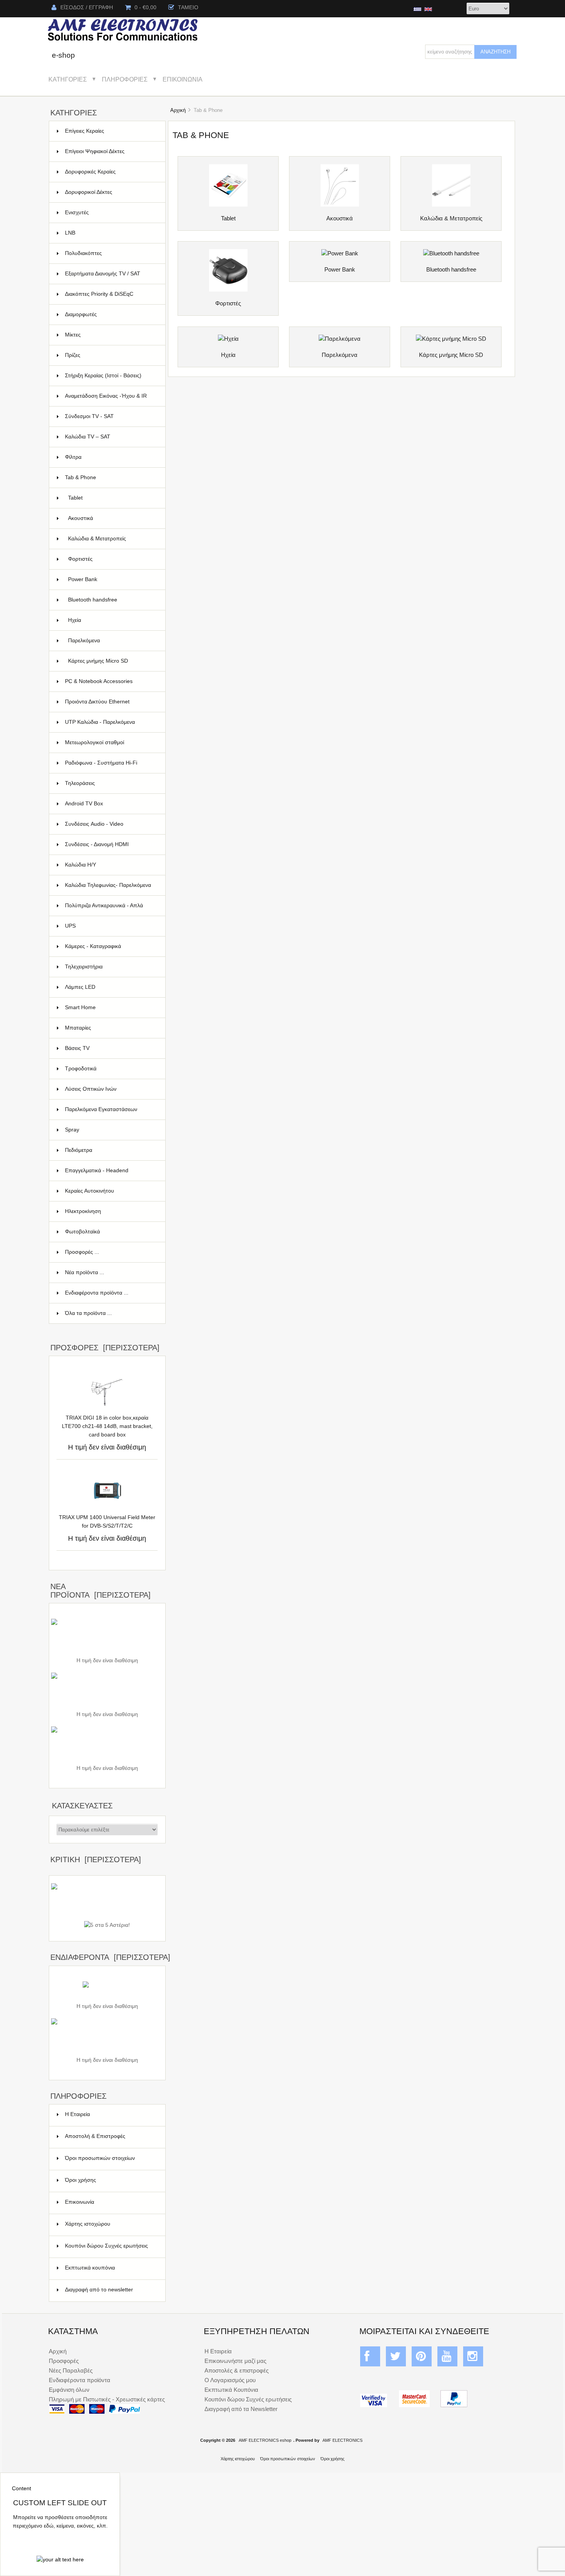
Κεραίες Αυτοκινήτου (111, 1191)
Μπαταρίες (111, 1028)
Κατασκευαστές (82, 1806)
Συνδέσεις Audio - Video (111, 824)
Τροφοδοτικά (111, 1069)
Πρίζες (111, 355)
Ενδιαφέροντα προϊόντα (80, 2380)
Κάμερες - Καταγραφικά (111, 946)
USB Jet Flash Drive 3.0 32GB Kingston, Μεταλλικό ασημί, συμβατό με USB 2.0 (107, 1648)
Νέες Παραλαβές (71, 2370)
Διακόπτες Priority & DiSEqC (111, 294)
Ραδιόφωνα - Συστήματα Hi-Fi (111, 763)
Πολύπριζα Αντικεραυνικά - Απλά (111, 909)
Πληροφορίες (125, 79)
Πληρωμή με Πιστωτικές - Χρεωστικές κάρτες (107, 2399)
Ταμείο (188, 7)
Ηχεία (112, 620)
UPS (111, 926)
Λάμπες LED (111, 987)
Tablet (112, 498)
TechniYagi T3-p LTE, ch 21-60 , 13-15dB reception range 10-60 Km (107, 2047)
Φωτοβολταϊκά (111, 1232)
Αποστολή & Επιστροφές (95, 2136)
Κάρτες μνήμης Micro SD (112, 661)
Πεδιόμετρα (111, 1150)
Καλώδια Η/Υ (111, 865)
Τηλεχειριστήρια (111, 967)
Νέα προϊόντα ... (85, 1272)
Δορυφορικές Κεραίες (111, 172)
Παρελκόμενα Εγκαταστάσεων (111, 1109)
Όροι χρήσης (81, 2180)
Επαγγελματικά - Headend (111, 1171)
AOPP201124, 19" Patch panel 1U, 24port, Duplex (107, 1702)
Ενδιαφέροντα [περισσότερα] (110, 1957)
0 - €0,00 (145, 7)
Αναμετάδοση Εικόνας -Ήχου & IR (111, 400)
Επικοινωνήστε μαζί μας (235, 2361)
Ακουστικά (112, 518)
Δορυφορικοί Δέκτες (111, 192)
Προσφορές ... (82, 1252)
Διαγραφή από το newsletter (99, 2290)
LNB (111, 233)
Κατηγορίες (68, 79)
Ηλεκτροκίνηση (111, 1211)
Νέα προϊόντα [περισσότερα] (101, 1591)
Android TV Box (111, 804)
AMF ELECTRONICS (342, 2440)
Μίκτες (111, 335)
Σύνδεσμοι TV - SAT (111, 416)
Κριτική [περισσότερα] (96, 1860)
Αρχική (178, 110)
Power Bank (112, 579)
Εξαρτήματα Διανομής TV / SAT (111, 277)
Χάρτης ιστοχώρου (88, 2224)
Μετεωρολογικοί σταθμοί (111, 742)
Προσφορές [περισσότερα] (105, 1348)
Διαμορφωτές (111, 314)
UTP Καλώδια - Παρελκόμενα (111, 722)
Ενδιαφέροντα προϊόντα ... (97, 1293)
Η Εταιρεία (77, 2114)
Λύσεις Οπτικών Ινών (111, 1089)
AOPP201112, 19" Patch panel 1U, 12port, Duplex (107, 1755)
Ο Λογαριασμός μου (230, 2380)
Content (22, 2489)
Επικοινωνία (183, 79)
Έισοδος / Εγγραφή (87, 7)
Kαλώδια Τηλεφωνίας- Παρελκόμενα (111, 889)
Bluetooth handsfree (112, 600)
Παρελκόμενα (112, 641)
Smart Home (111, 1007)
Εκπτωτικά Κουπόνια (231, 2390)
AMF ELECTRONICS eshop (265, 2440)
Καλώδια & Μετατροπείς (112, 539)
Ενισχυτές (111, 212)
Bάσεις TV (111, 1048)
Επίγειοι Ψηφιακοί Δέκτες (111, 151)
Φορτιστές (112, 559)
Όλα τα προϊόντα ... (88, 1313)
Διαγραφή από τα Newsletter (241, 2409)
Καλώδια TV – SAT (111, 437)
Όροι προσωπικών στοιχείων (100, 2158)
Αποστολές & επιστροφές (237, 2370)
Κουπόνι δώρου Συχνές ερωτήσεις (106, 2246)
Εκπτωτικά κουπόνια (90, 2268)
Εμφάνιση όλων (69, 2390)
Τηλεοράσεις (111, 783)
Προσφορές (64, 2361)
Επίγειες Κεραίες (111, 131)
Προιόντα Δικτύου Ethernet (111, 702)
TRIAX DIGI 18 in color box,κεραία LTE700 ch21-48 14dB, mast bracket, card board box (107, 1426)
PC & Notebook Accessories (111, 681)
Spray (111, 1130)
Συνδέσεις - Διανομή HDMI (111, 844)
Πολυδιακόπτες (111, 253)
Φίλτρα (111, 457)
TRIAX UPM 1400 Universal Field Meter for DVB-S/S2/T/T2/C (107, 1522)
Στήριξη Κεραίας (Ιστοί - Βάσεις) (111, 376)
